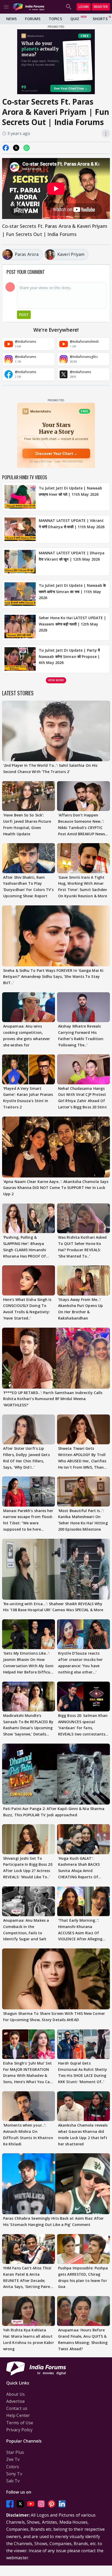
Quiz (75, 19)
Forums (33, 19)
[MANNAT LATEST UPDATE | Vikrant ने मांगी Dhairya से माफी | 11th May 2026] (20, 529)
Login (84, 7)
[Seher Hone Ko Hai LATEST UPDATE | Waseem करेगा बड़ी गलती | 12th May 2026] (20, 627)
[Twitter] (20, 2504)
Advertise (15, 2401)
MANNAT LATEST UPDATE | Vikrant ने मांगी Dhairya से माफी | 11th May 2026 (72, 524)
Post (24, 315)
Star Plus (15, 2452)
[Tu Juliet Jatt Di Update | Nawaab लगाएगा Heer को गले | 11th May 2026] (20, 497)
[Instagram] (41, 2504)
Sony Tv (14, 2474)
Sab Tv (13, 2481)
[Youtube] (31, 2504)
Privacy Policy (19, 2430)
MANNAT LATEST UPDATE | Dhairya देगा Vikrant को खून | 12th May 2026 (72, 556)
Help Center (18, 2415)
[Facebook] (10, 2504)
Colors (13, 2467)
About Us (15, 2394)
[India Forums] (29, 7)
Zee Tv (13, 2459)
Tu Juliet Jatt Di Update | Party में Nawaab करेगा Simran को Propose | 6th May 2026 (69, 656)
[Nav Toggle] (6, 7)
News (11, 19)
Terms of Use (20, 2423)
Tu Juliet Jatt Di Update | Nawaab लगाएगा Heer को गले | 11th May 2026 (70, 491)
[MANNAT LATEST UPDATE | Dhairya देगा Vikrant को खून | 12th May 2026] (20, 562)
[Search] (69, 7)
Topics (55, 19)
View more (56, 680)
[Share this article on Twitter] (16, 148)
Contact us (17, 2408)
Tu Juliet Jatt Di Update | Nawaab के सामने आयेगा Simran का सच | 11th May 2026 (72, 592)
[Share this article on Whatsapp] (27, 148)
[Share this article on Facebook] (6, 148)
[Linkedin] (62, 2504)
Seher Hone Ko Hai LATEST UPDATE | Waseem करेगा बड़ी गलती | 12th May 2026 (72, 624)
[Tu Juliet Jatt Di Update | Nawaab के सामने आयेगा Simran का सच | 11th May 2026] (20, 594)
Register (101, 7)
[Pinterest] (52, 2504)
